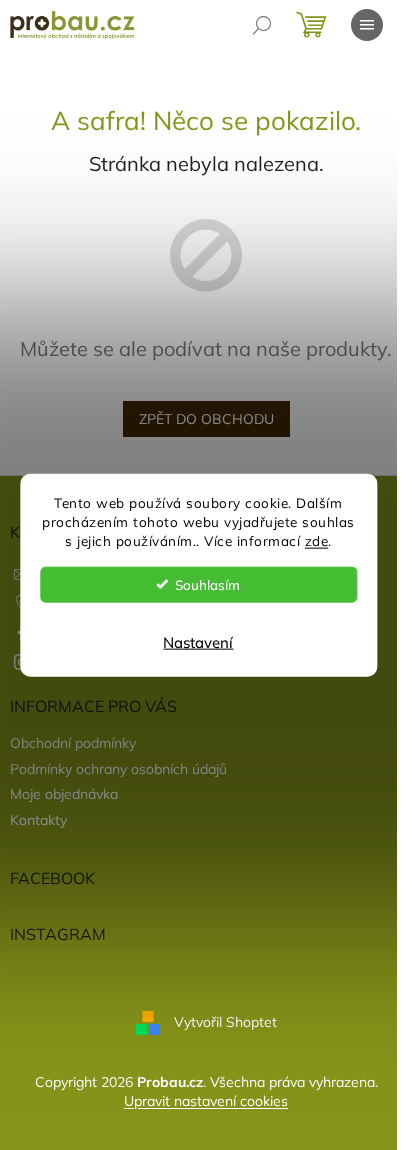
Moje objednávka (64, 794)
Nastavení (198, 641)
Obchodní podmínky (73, 743)
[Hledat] (262, 25)
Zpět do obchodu (206, 419)
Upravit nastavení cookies (206, 1101)
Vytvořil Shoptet (225, 1022)
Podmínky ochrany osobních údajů (118, 769)
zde (317, 539)
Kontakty (38, 820)
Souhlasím (207, 583)
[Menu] (367, 25)
